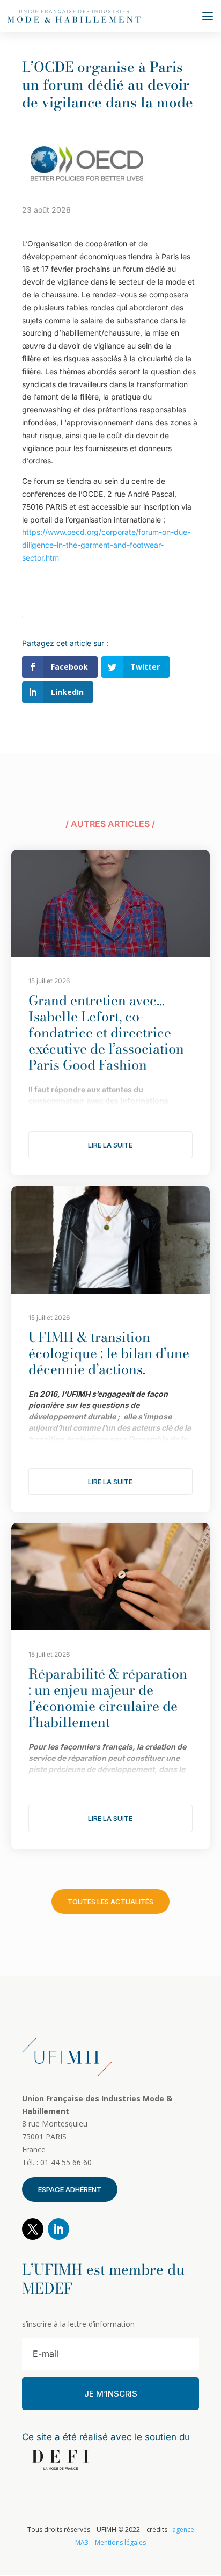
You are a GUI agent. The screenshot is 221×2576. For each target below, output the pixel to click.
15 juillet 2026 (49, 981)
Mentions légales (120, 2542)
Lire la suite (110, 1145)
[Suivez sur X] (33, 2229)
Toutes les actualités (110, 1902)
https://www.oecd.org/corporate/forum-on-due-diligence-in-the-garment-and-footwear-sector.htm (106, 545)
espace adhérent (70, 2189)
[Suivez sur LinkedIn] (58, 2229)
